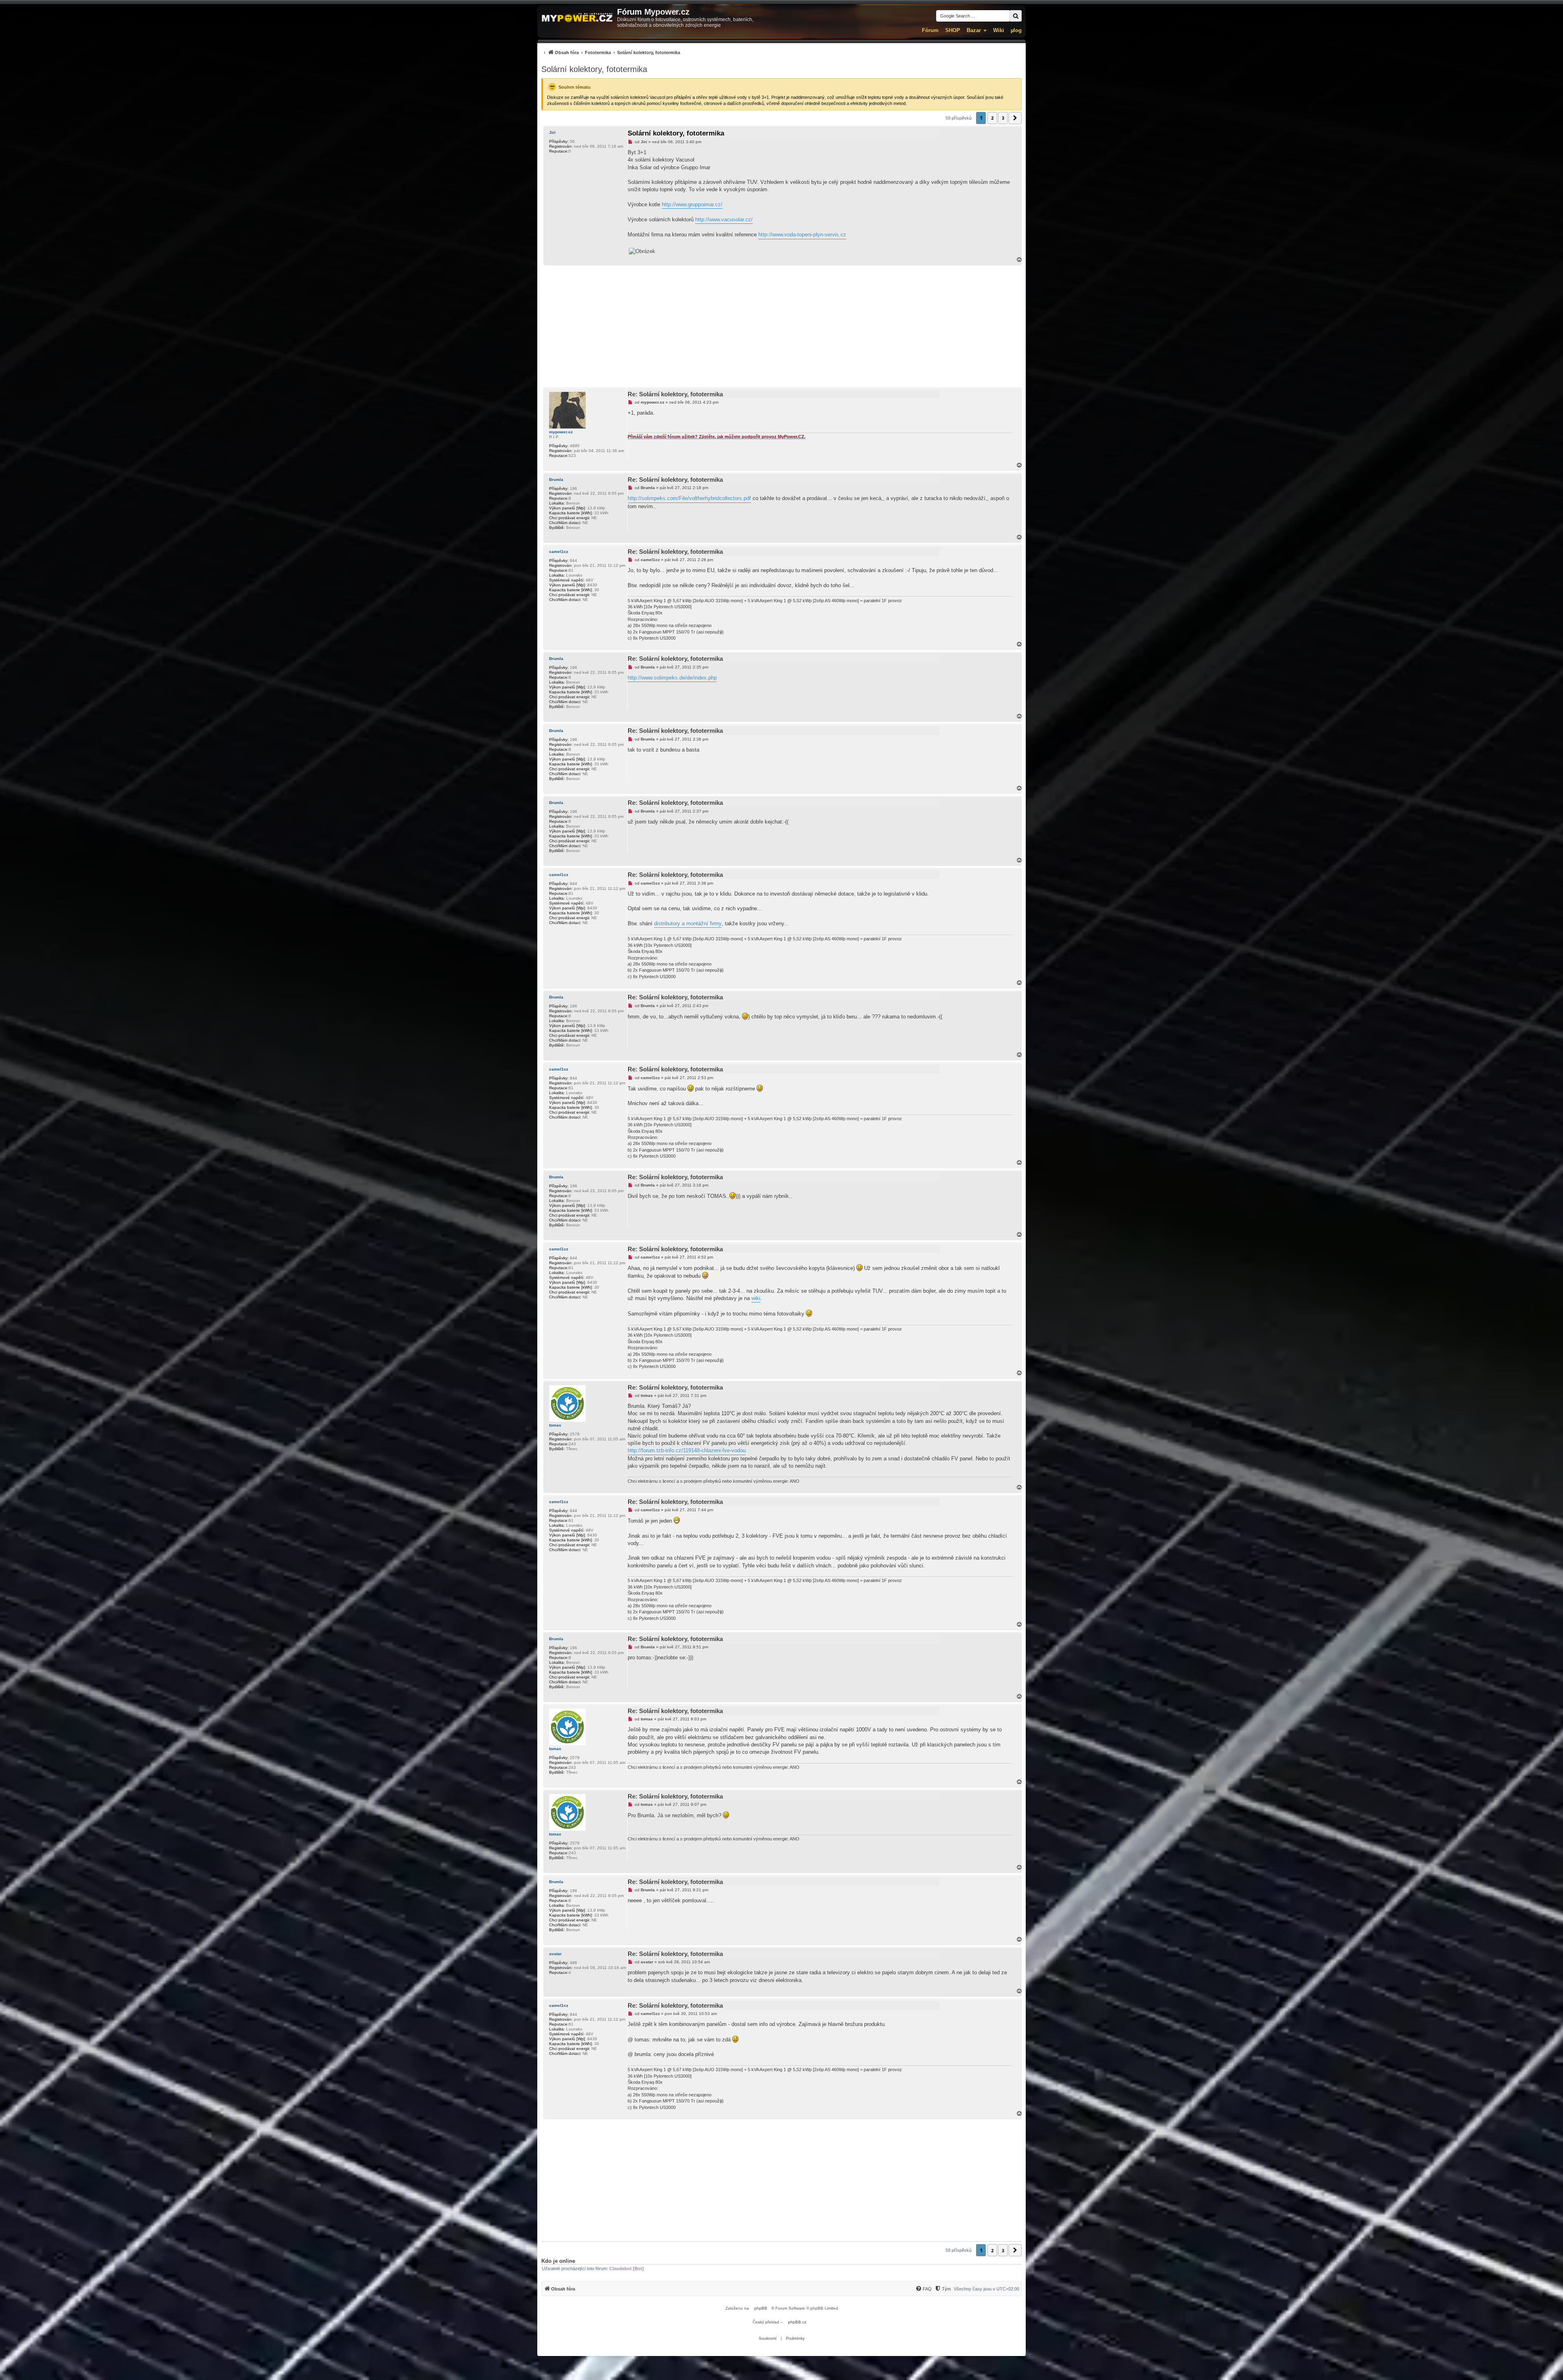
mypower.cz (561, 432)
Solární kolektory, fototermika (594, 69)
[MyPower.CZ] (577, 18)
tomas (555, 1425)
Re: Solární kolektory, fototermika (675, 394)
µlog (1016, 30)
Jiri (552, 132)
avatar (555, 1954)
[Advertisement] (781, 326)
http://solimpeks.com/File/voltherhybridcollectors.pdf (689, 498)
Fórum (930, 30)
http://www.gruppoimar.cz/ (692, 204)
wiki (756, 1298)
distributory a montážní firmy (688, 923)
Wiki (999, 30)
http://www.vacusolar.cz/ (724, 220)
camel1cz (559, 552)
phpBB (761, 2308)
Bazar (974, 30)
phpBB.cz (797, 2322)
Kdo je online (558, 2261)
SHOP (953, 30)
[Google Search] (1016, 16)
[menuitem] (611, 52)
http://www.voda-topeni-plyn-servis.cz (802, 235)
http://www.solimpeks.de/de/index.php (672, 678)
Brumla (556, 480)
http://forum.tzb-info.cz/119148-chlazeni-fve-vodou (687, 1450)
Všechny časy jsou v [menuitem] (986, 2289)
